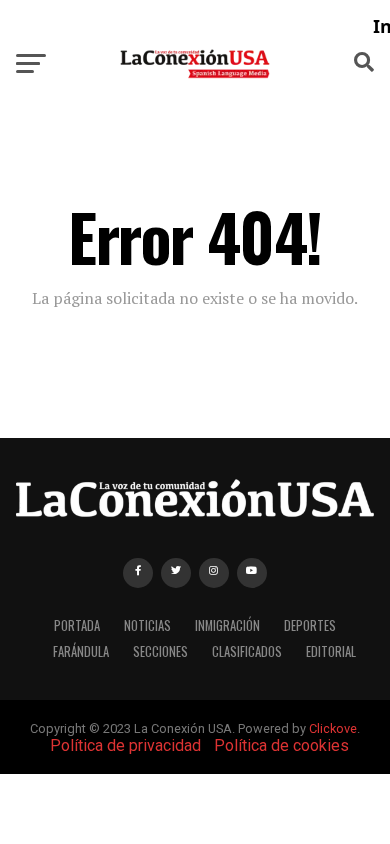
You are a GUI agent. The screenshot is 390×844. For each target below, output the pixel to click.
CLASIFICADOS (247, 651)
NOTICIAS (147, 625)
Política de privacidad (125, 745)
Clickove (333, 728)
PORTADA (77, 625)
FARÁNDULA (81, 651)
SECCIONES (160, 651)
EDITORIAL (331, 651)
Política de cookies (281, 745)
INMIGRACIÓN (227, 625)
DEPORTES (310, 625)
